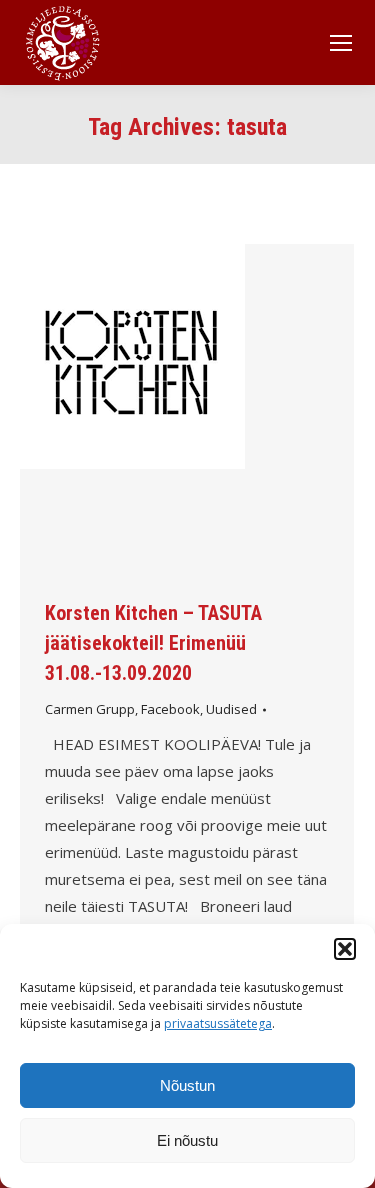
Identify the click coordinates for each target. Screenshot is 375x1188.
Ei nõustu (187, 1140)
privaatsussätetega (218, 1023)
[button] (345, 949)
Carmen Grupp (90, 709)
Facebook (170, 709)
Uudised (231, 709)
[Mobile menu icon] (341, 43)
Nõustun (187, 1085)
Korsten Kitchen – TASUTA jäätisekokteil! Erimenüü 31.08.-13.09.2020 (153, 643)
